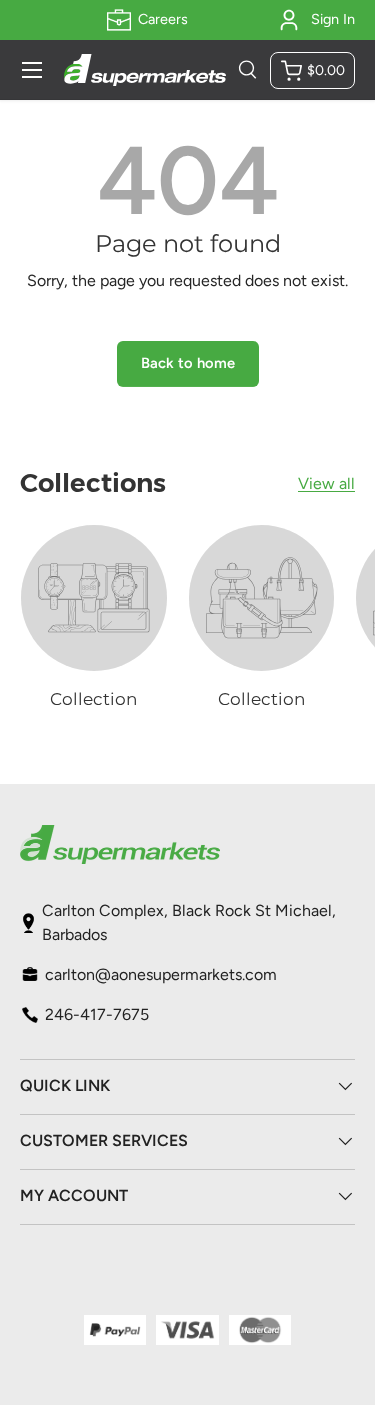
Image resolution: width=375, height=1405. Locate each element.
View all (326, 483)
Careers (163, 19)
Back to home (188, 363)
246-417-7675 (97, 1014)
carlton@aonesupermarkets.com (161, 974)
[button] (312, 70)
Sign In (333, 19)
